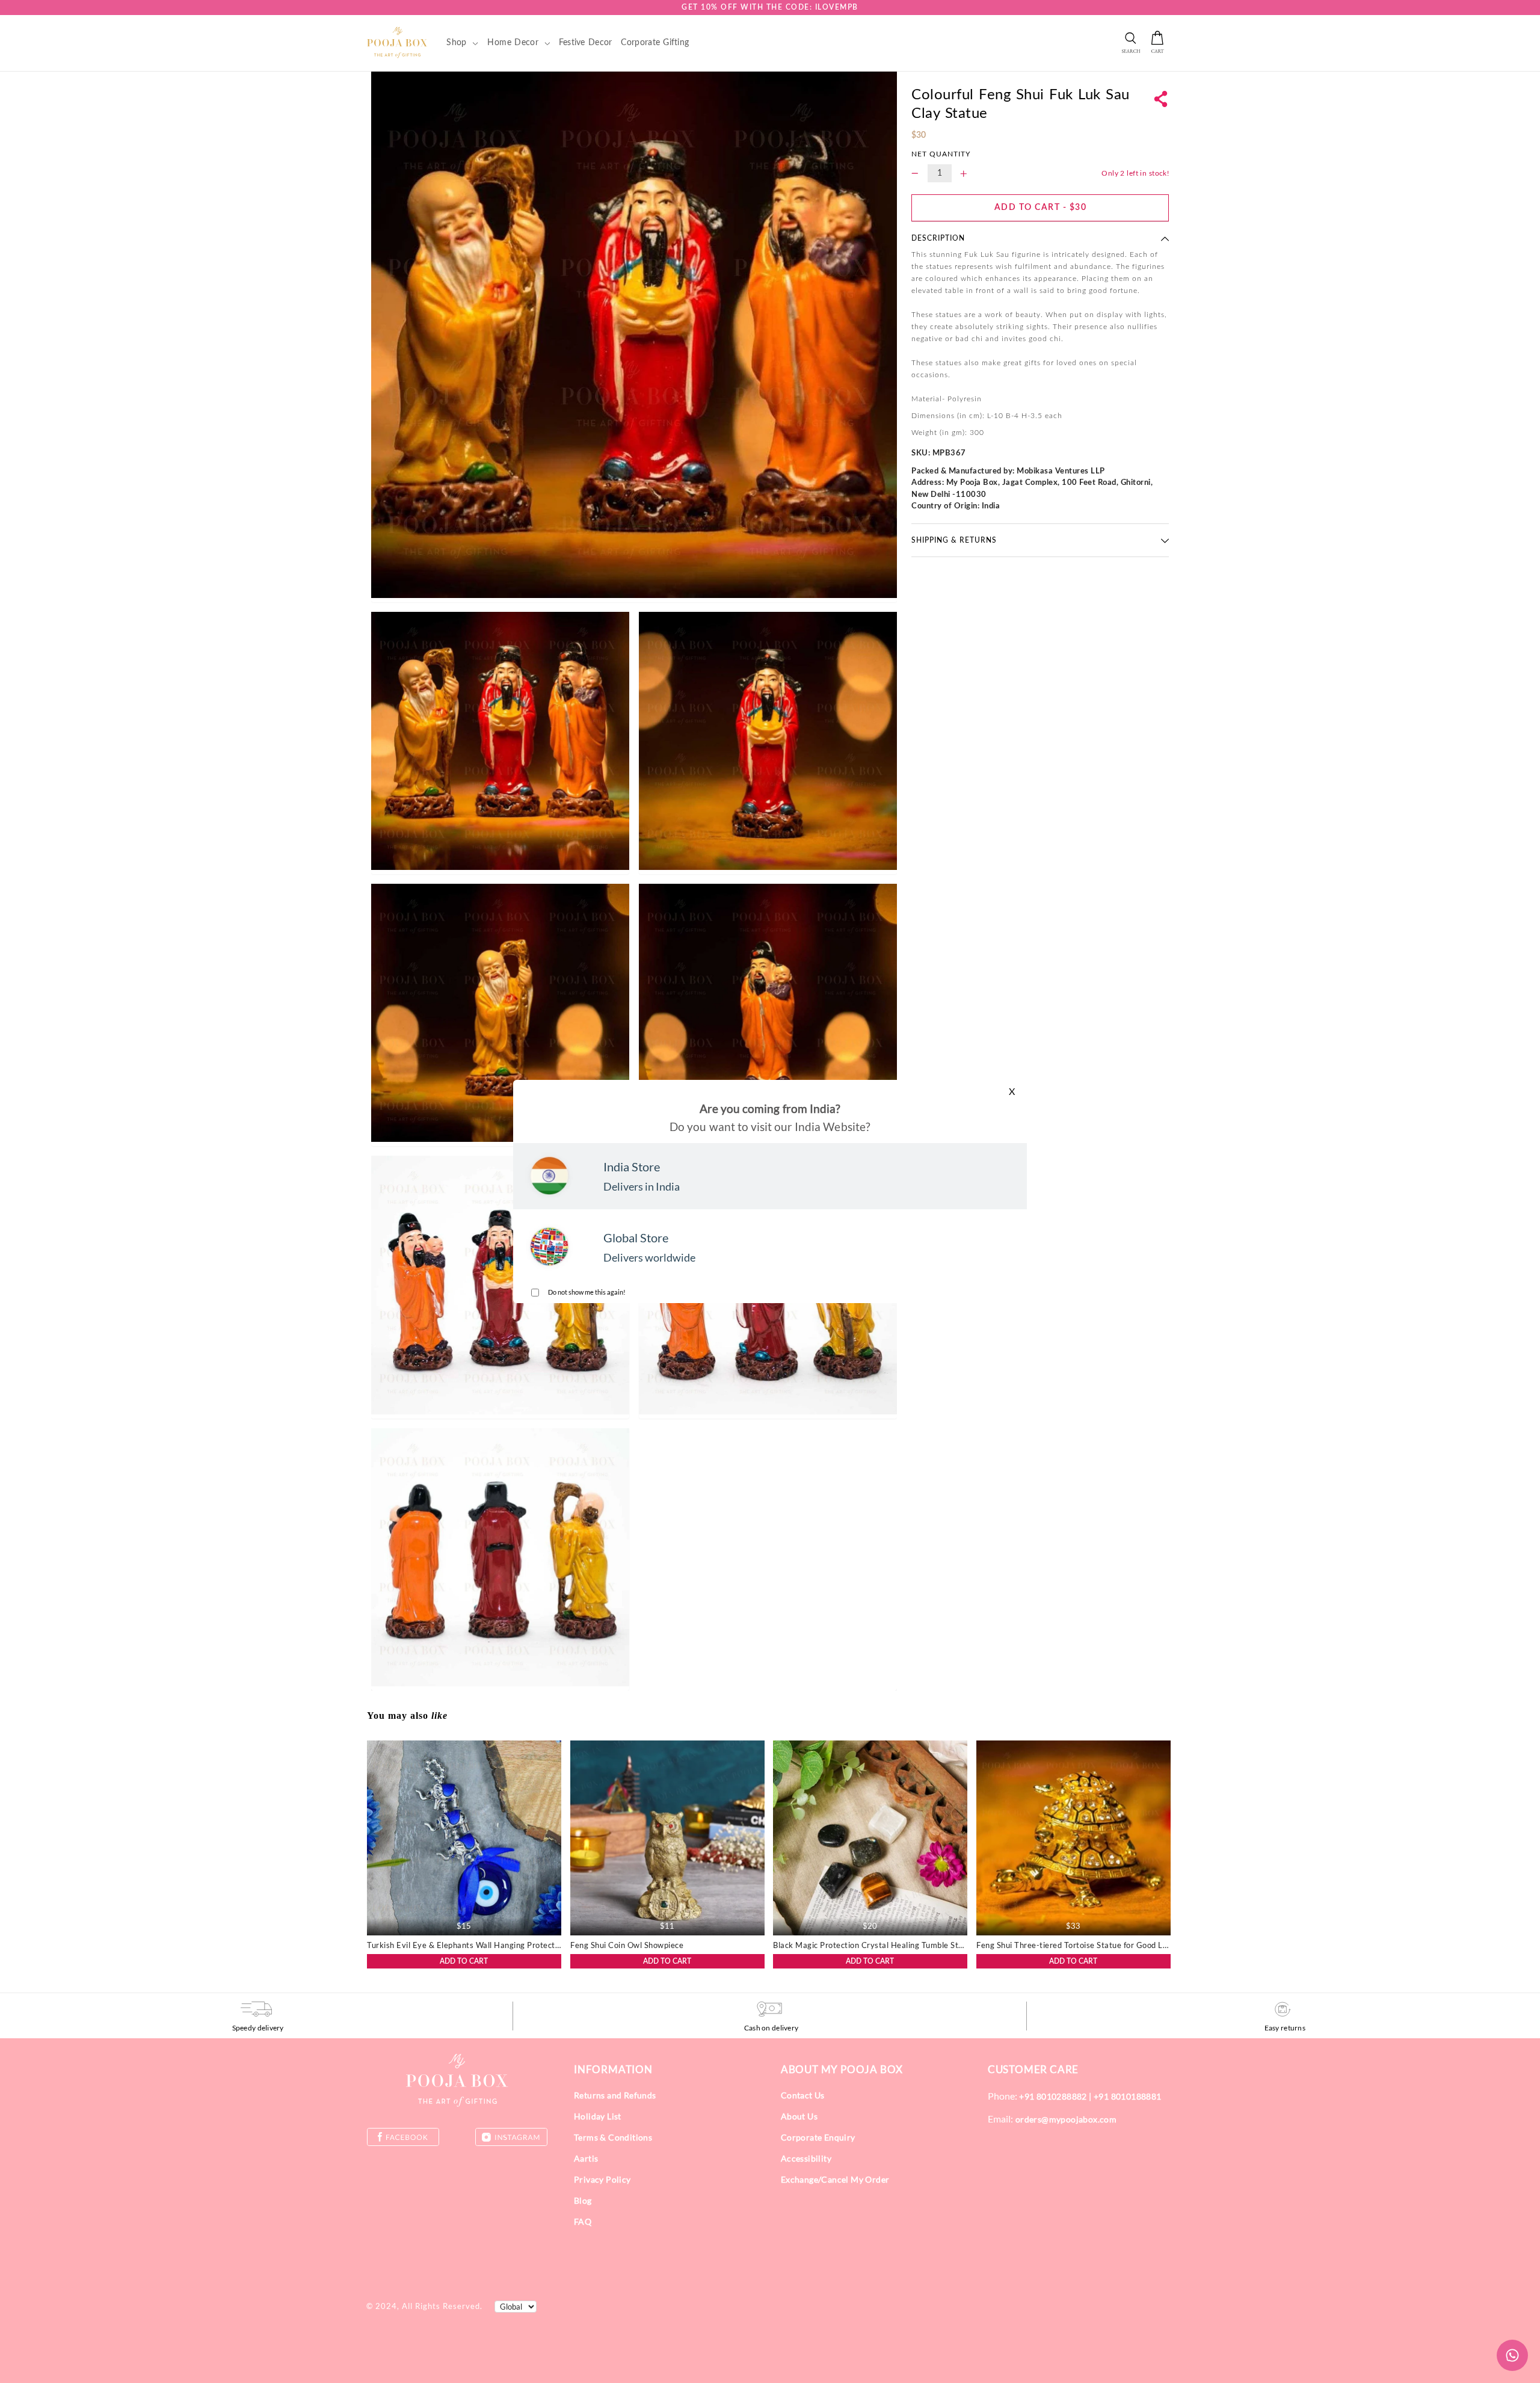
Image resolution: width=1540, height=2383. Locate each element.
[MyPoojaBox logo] (397, 42)
